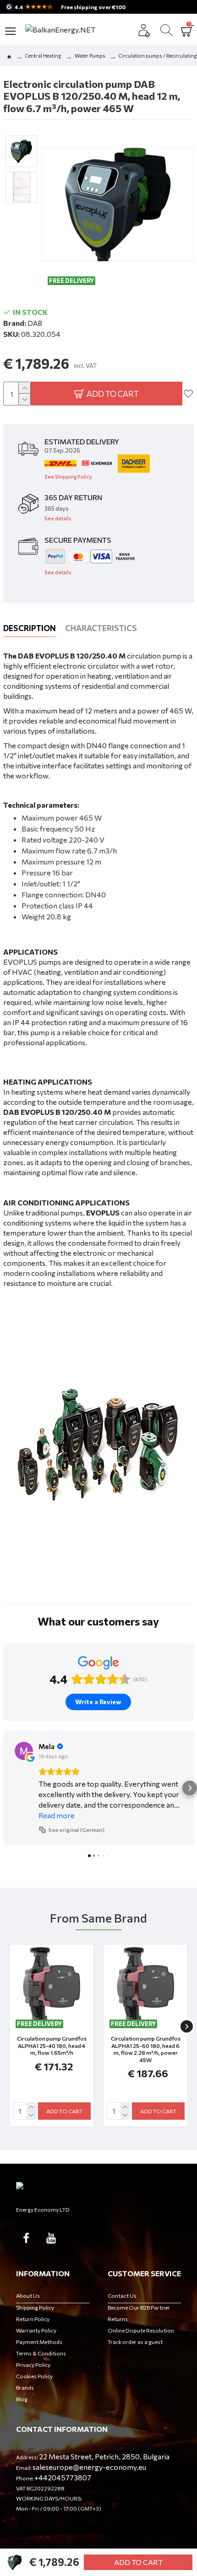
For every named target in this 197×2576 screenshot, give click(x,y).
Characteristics (101, 628)
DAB (35, 323)
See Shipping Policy (68, 477)
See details (58, 518)
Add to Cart (138, 2562)
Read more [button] (57, 1815)
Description (30, 628)
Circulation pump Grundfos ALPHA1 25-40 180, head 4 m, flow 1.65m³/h (52, 2045)
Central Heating (43, 56)
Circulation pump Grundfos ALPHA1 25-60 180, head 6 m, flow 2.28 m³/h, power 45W (146, 2049)
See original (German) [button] (76, 1830)
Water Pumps (90, 56)
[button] (7, 1788)
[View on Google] (24, 1751)
